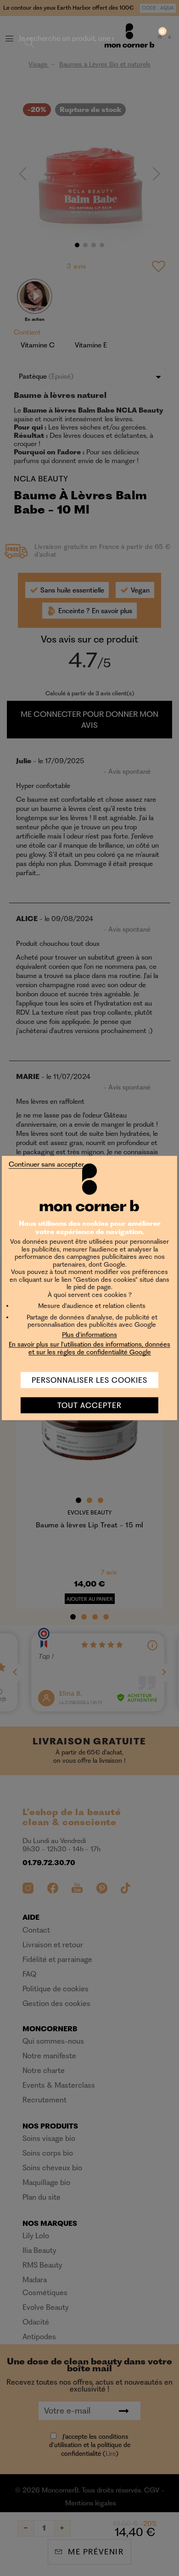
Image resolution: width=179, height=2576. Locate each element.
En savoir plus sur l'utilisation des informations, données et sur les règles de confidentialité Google (89, 1348)
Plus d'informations (89, 1334)
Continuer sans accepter (46, 1164)
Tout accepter (89, 1405)
